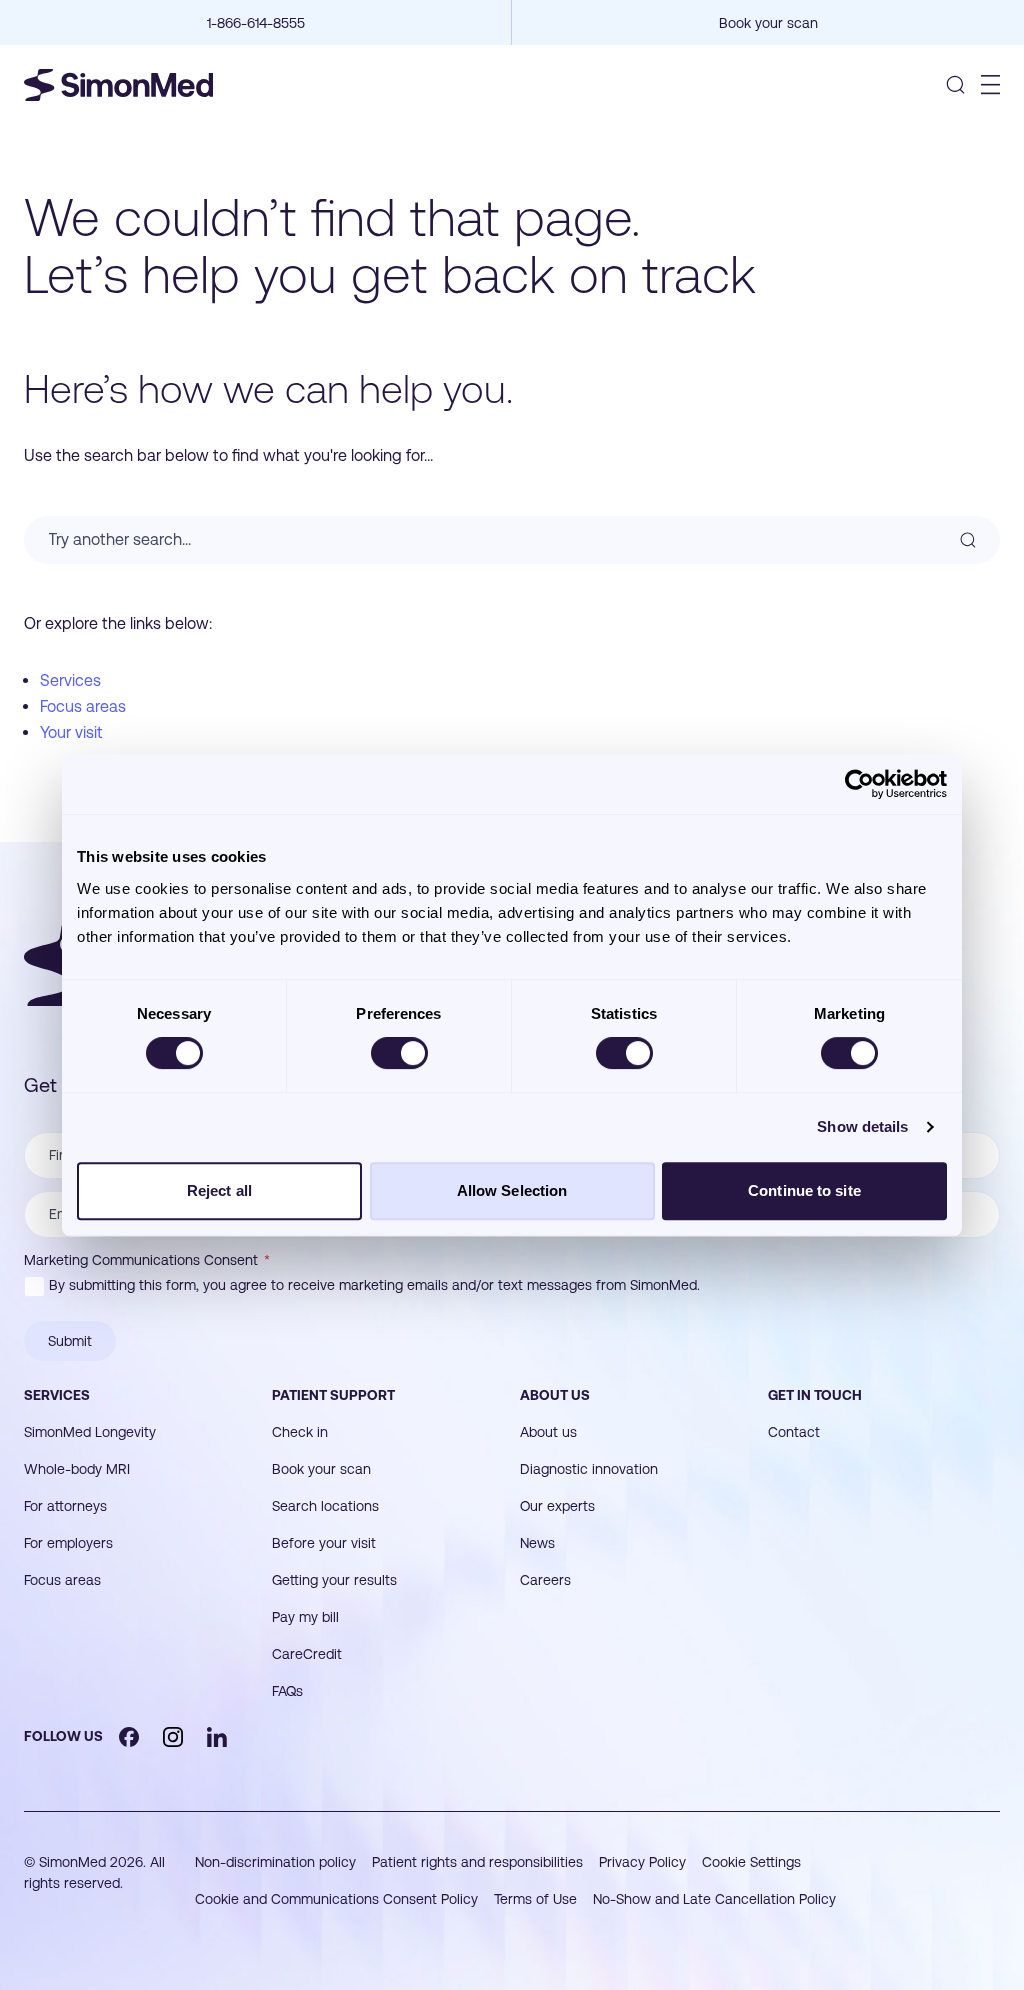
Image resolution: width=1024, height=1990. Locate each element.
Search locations (325, 1506)
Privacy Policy (642, 1862)
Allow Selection (512, 1190)
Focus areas (83, 706)
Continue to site (804, 1190)
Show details (862, 1126)
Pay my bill (305, 1617)
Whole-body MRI (77, 1469)
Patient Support (333, 1395)
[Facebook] (129, 1737)
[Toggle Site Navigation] (990, 84)
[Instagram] (173, 1737)
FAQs (287, 1691)
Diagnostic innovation (589, 1469)
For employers (68, 1543)
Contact (794, 1432)
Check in (300, 1432)
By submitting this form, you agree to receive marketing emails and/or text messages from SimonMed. (374, 1285)
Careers (545, 1580)
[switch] (399, 1053)
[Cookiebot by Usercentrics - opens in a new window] (859, 784)
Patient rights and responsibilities (477, 1862)
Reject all (219, 1190)
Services (70, 680)
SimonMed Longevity (90, 1432)
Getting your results (334, 1580)
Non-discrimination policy (275, 1862)
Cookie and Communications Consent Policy (336, 1899)
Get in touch (815, 1395)
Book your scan (321, 1469)
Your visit (71, 732)
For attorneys (65, 1506)
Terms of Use (535, 1899)
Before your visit (324, 1543)
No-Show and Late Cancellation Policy (714, 1899)
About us (555, 1395)
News (537, 1543)
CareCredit (307, 1654)
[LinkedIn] (217, 1737)
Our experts (557, 1506)
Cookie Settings (751, 1862)
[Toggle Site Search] (955, 84)
